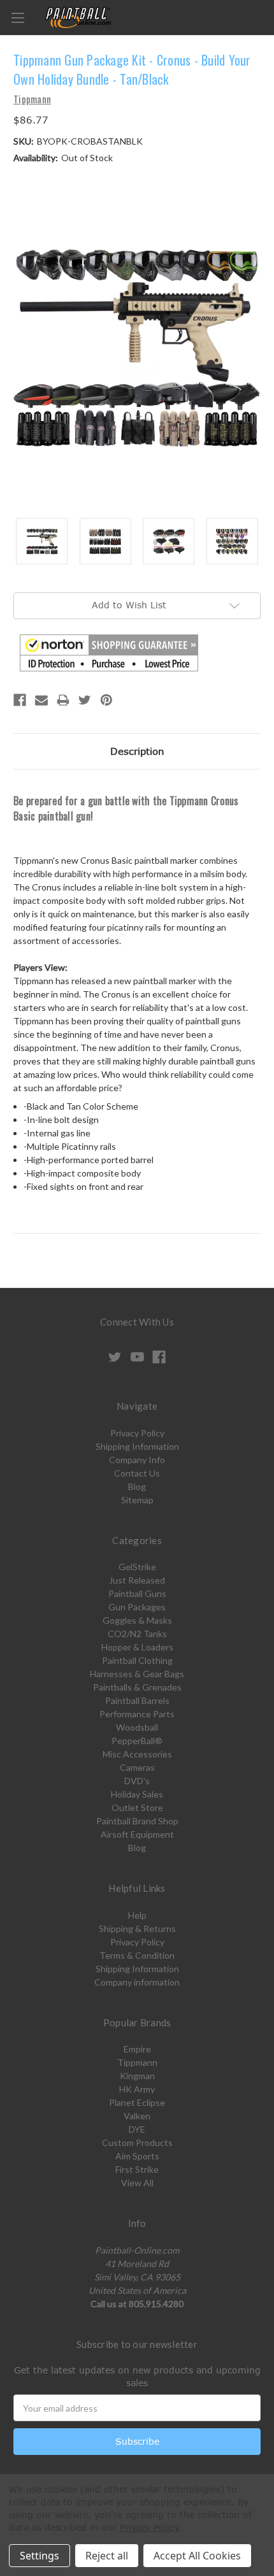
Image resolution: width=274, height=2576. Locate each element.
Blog (137, 1486)
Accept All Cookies (197, 2556)
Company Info (137, 1460)
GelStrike (137, 1567)
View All (137, 2183)
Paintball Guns (137, 1593)
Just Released (137, 1580)
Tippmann (137, 2062)
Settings (40, 2556)
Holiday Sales (137, 1794)
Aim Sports (137, 2156)
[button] (109, 653)
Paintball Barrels (137, 1700)
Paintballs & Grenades (137, 1687)
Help (137, 1915)
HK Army (137, 2089)
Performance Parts (137, 1714)
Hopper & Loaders (137, 1647)
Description (137, 751)
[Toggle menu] (18, 18)
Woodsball (137, 1727)
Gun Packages (137, 1607)
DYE (137, 2129)
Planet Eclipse (137, 2102)
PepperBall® (137, 1741)
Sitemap (137, 1500)
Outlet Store (137, 1807)
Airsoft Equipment (137, 1834)
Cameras (137, 1767)
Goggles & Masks (137, 1620)
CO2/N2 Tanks (137, 1634)
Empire (137, 2049)
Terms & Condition (137, 1955)
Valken (137, 2116)
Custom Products (137, 2143)
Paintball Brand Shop (137, 1821)
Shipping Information (137, 1446)
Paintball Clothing (137, 1660)
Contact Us (137, 1473)
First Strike (137, 2169)
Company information (137, 1982)
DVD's (137, 1781)
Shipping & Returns (137, 1928)
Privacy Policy (137, 1433)
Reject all (107, 2556)
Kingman (137, 2076)
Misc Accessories (137, 1754)
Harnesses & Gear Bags (137, 1674)
